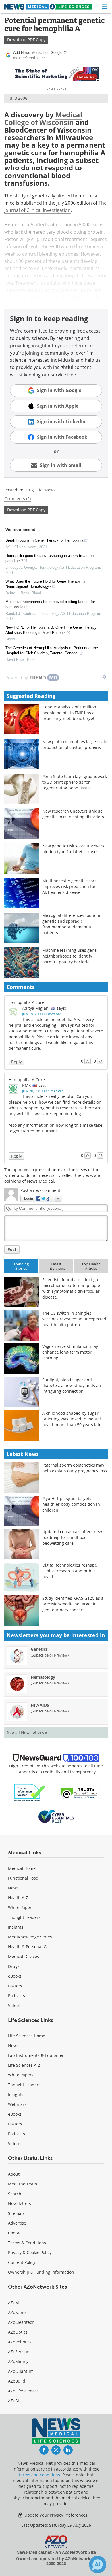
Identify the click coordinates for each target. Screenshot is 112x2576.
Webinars (17, 2104)
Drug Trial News (40, 490)
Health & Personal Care (30, 1947)
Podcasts (17, 1996)
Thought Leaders (24, 1917)
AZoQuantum (21, 2371)
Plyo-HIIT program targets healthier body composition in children (71, 1504)
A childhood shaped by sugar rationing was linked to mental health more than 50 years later (73, 1419)
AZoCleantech (21, 2322)
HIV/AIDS (40, 1705)
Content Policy (22, 2262)
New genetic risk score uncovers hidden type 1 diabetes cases (73, 849)
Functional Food (23, 1878)
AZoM (13, 2303)
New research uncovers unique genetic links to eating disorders (73, 814)
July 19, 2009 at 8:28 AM (42, 1014)
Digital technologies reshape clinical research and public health (70, 1571)
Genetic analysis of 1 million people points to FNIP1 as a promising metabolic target (69, 713)
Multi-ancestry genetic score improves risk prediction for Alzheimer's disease (69, 886)
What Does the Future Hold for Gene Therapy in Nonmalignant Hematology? (45, 584)
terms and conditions (39, 2475)
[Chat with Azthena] (98, 2564)
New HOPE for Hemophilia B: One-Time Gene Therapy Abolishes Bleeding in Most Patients (51, 630)
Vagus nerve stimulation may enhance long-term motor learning (70, 1352)
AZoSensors (19, 2352)
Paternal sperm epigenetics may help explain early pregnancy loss (75, 1468)
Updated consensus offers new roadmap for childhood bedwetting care (72, 1537)
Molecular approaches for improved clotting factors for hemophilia (50, 604)
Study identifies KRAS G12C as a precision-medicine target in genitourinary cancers (73, 1604)
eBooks (15, 1976)
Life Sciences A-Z (24, 2065)
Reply (17, 1062)
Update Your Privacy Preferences (55, 2515)
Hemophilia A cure (26, 1002)
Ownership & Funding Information (41, 2272)
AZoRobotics (20, 2342)
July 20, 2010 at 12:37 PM (43, 1091)
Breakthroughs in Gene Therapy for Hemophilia (44, 540)
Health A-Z (18, 1898)
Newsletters (20, 2203)
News (13, 1888)
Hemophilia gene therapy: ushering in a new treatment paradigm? (50, 558)
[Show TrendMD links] (104, 677)
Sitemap (16, 2213)
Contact (15, 2233)
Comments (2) (18, 499)
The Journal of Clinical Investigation (55, 207)
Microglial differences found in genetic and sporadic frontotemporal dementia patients (72, 924)
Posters (15, 1986)
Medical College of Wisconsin (43, 118)
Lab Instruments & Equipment (37, 2055)
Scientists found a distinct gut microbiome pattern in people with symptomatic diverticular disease (71, 1288)
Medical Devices (24, 1956)
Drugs (14, 1966)
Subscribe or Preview (50, 1655)
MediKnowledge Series (30, 1937)
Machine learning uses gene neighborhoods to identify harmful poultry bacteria (69, 956)
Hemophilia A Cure (27, 1080)
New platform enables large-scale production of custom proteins (75, 744)
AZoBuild (17, 2381)
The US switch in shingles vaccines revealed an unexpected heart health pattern (74, 1319)
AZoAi (13, 2401)
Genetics (39, 1649)
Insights (16, 1927)
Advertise (17, 2223)
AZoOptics (18, 2332)
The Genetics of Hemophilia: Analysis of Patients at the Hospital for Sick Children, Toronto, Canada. (52, 650)
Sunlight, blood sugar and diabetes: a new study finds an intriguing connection (72, 1385)
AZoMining (18, 2361)
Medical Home (22, 1868)
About (14, 2174)
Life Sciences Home (27, 2036)
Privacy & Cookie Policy (30, 2252)
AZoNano (17, 2312)
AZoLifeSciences (23, 2391)
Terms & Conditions (27, 2243)
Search (15, 2194)
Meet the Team (23, 2184)
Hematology (43, 1677)
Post (12, 1249)
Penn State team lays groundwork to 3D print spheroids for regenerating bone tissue (75, 782)
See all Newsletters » (27, 1732)
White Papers (21, 1907)
